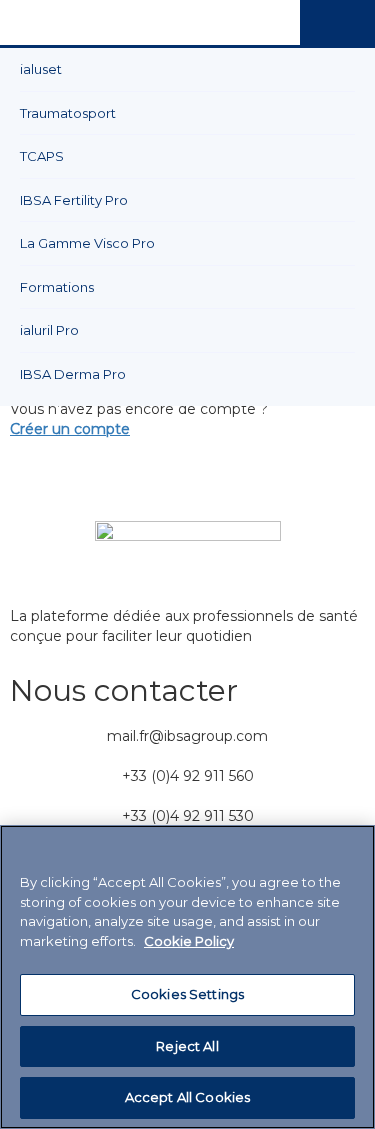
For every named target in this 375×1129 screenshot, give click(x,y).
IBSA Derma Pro (73, 374)
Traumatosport (68, 113)
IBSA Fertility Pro (74, 200)
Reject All (187, 1046)
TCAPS (42, 156)
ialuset (41, 69)
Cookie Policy (189, 941)
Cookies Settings (187, 994)
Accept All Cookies (187, 1097)
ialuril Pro (49, 330)
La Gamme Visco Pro (87, 243)
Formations (57, 287)
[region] (187, 977)
